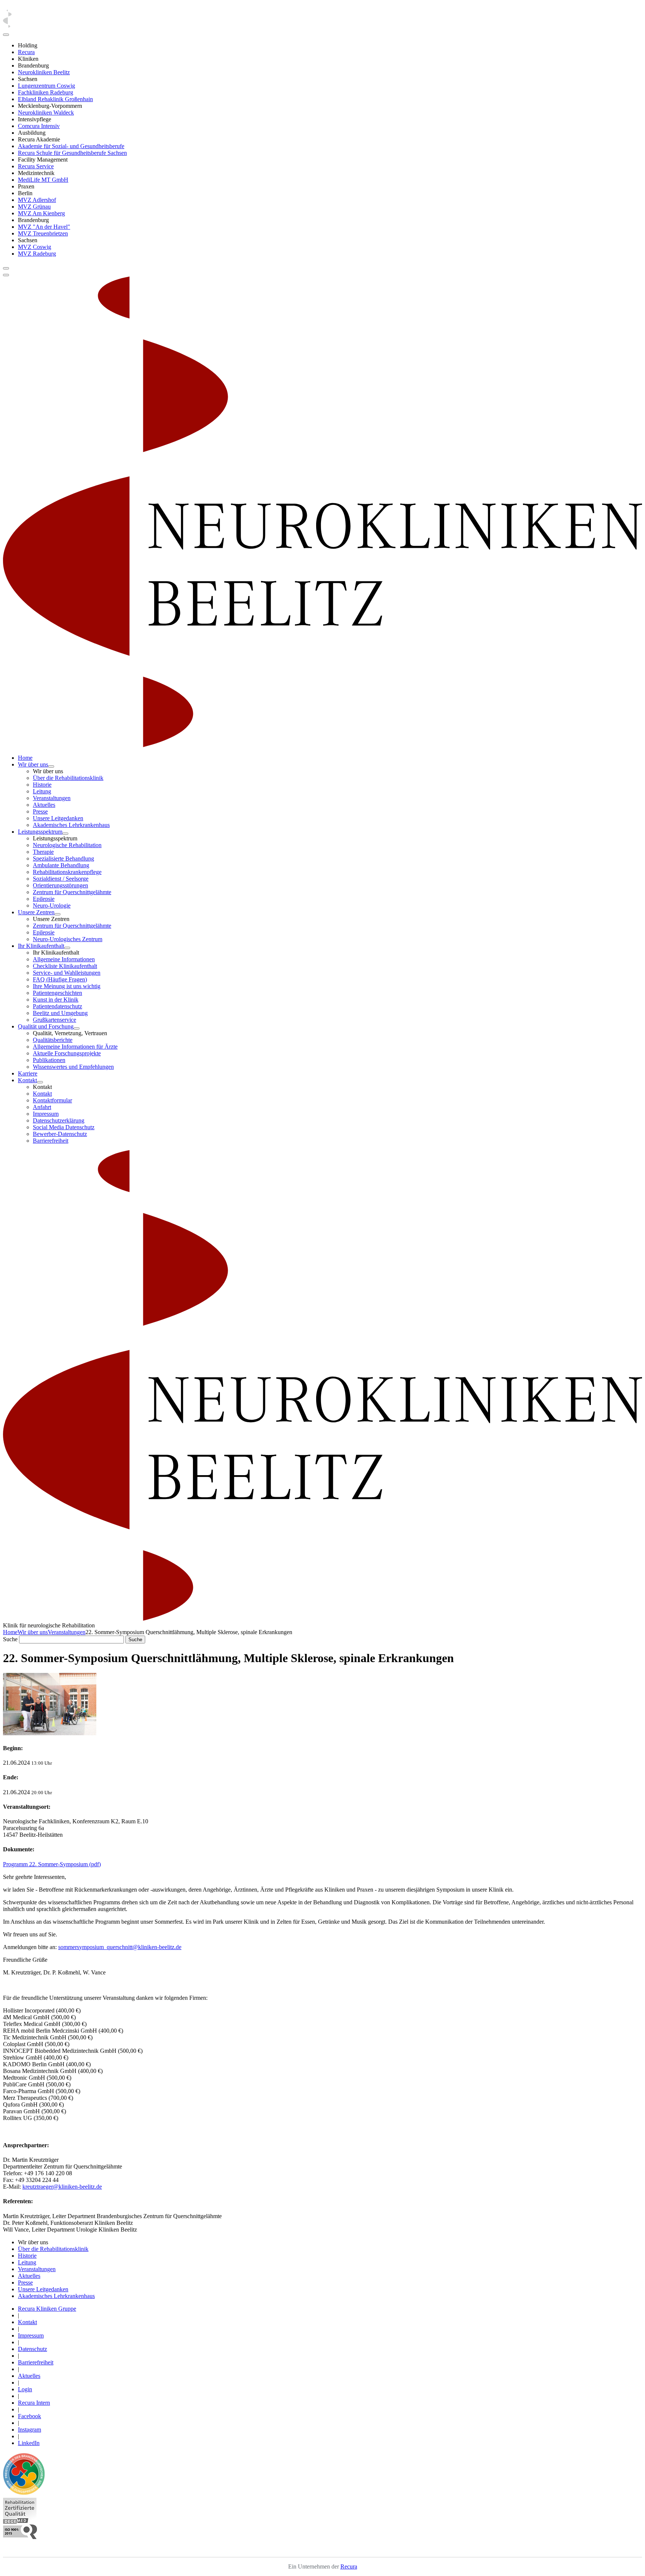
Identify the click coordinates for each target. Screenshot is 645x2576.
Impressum (46, 1114)
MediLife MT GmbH (43, 180)
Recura (26, 52)
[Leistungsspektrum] (65, 834)
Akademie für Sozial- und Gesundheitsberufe (71, 146)
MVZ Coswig (35, 247)
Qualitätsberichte (53, 1040)
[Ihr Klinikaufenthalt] (67, 948)
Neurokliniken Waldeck (46, 113)
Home (25, 758)
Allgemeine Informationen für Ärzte (75, 1047)
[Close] (6, 35)
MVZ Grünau (34, 207)
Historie (42, 785)
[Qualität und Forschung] (77, 1028)
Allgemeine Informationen (64, 959)
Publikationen (49, 1060)
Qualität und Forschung (46, 1026)
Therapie (43, 852)
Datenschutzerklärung (59, 1120)
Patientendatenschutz (57, 1006)
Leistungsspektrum (40, 832)
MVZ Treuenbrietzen (43, 233)
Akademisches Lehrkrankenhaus (71, 825)
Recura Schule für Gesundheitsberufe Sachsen (72, 153)
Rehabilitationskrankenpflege (67, 872)
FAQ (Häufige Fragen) (60, 979)
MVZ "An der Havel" (44, 227)
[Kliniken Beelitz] (50, 1733)
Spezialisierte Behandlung (63, 858)
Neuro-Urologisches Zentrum (68, 939)
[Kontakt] (40, 1082)
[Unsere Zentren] (57, 914)
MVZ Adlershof (37, 200)
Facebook (29, 2416)
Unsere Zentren (36, 912)
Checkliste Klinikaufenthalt (65, 966)
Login (25, 2389)
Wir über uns (33, 764)
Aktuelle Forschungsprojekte (67, 1053)
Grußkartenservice (54, 1020)
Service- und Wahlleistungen (67, 973)
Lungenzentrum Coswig (46, 86)
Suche (10, 1639)
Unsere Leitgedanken (58, 818)
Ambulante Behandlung (61, 865)
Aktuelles (44, 805)
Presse (40, 811)
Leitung (42, 791)
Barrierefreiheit (51, 1141)
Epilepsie (44, 899)
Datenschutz (32, 2349)
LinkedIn (29, 2443)
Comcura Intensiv (39, 126)
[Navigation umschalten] (6, 268)
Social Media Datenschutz (64, 1127)
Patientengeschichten (57, 993)
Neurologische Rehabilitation (67, 845)
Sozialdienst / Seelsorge (61, 879)
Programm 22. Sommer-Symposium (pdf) (52, 1864)
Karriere (28, 1073)
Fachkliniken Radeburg (46, 92)
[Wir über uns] (51, 766)
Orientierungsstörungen (60, 885)
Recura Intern (34, 2403)
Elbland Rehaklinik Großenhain (55, 99)
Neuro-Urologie (52, 905)
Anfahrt (42, 1107)
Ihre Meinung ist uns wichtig (67, 986)
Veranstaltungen (52, 798)
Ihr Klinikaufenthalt (41, 946)
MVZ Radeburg (37, 254)
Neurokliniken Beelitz (44, 72)
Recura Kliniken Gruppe (47, 2309)
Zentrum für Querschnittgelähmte (72, 892)
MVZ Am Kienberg (41, 213)
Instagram (29, 2430)
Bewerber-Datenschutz (60, 1134)
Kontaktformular (52, 1100)
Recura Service (36, 166)
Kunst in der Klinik (56, 1000)
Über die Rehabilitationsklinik (68, 778)
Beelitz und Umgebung (60, 1013)
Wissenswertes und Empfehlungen (73, 1067)
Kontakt (27, 1080)
